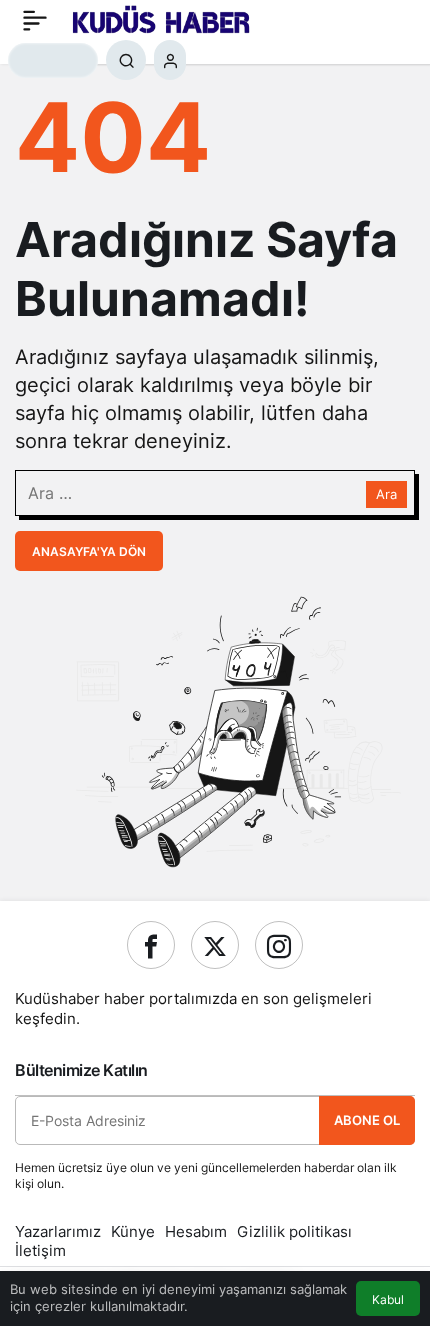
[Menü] (35, 20)
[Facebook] (151, 945)
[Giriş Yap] (170, 60)
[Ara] (126, 60)
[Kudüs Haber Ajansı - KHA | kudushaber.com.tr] (161, 18)
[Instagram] (279, 945)
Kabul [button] (388, 1299)
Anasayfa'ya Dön (89, 551)
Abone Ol (367, 1120)
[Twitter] (215, 945)
